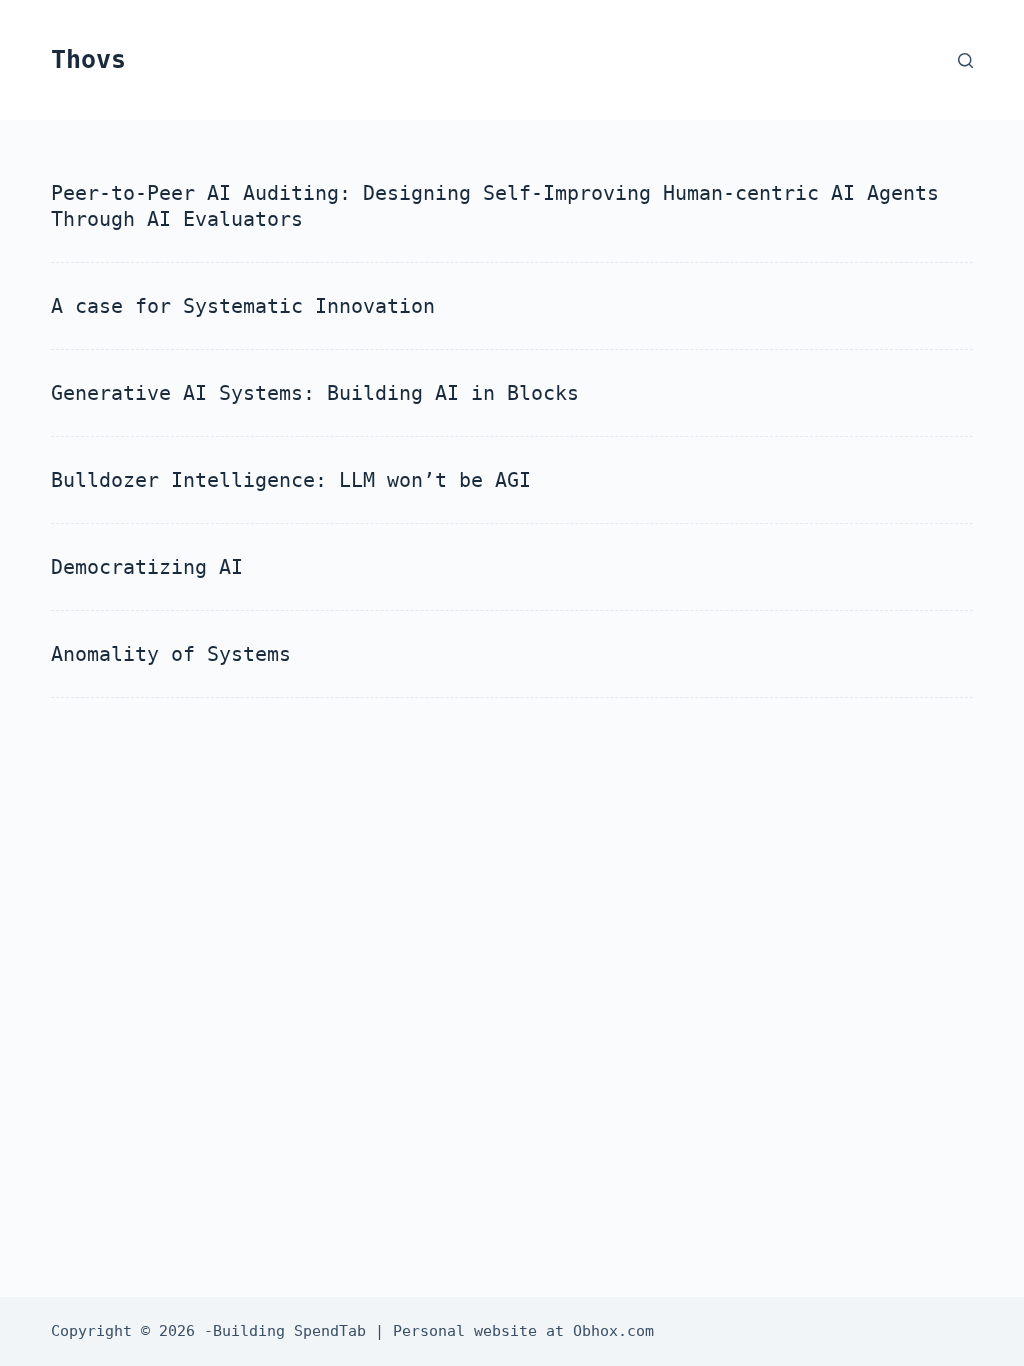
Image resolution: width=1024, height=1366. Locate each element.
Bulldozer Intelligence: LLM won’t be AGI (291, 480)
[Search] (965, 60)
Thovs (88, 59)
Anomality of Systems (171, 654)
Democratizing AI (147, 567)
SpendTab (330, 1331)
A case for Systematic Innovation (243, 306)
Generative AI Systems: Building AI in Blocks (315, 393)
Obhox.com (613, 1331)
